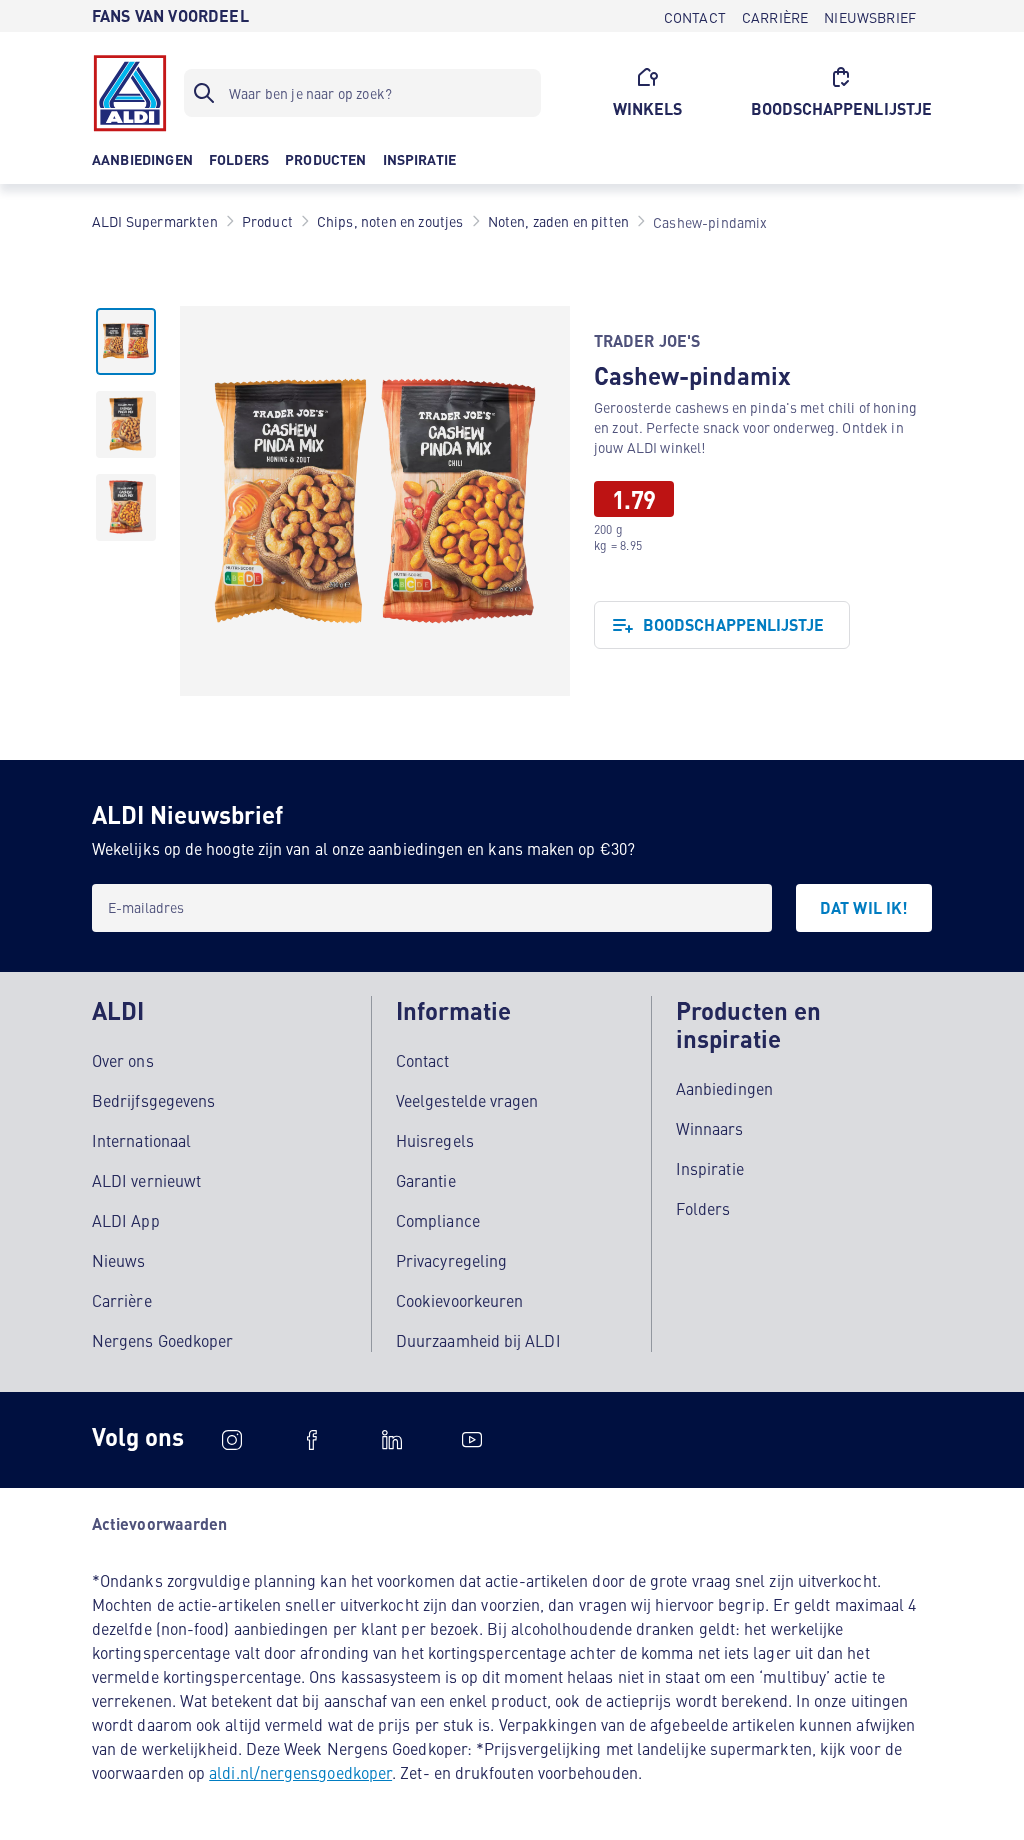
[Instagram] (232, 1440)
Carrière (122, 1300)
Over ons (123, 1060)
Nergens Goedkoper (162, 1340)
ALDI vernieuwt (146, 1180)
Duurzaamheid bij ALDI (478, 1340)
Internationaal (141, 1140)
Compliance (438, 1220)
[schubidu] (312, 1440)
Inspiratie (710, 1168)
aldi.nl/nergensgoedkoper (300, 1772)
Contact (423, 1060)
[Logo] (130, 93)
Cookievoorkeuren (459, 1300)
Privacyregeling (451, 1260)
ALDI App (126, 1220)
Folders (703, 1208)
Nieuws (118, 1260)
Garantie (426, 1180)
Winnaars (710, 1128)
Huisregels (435, 1140)
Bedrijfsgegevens (153, 1100)
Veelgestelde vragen (467, 1100)
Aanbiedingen (724, 1088)
